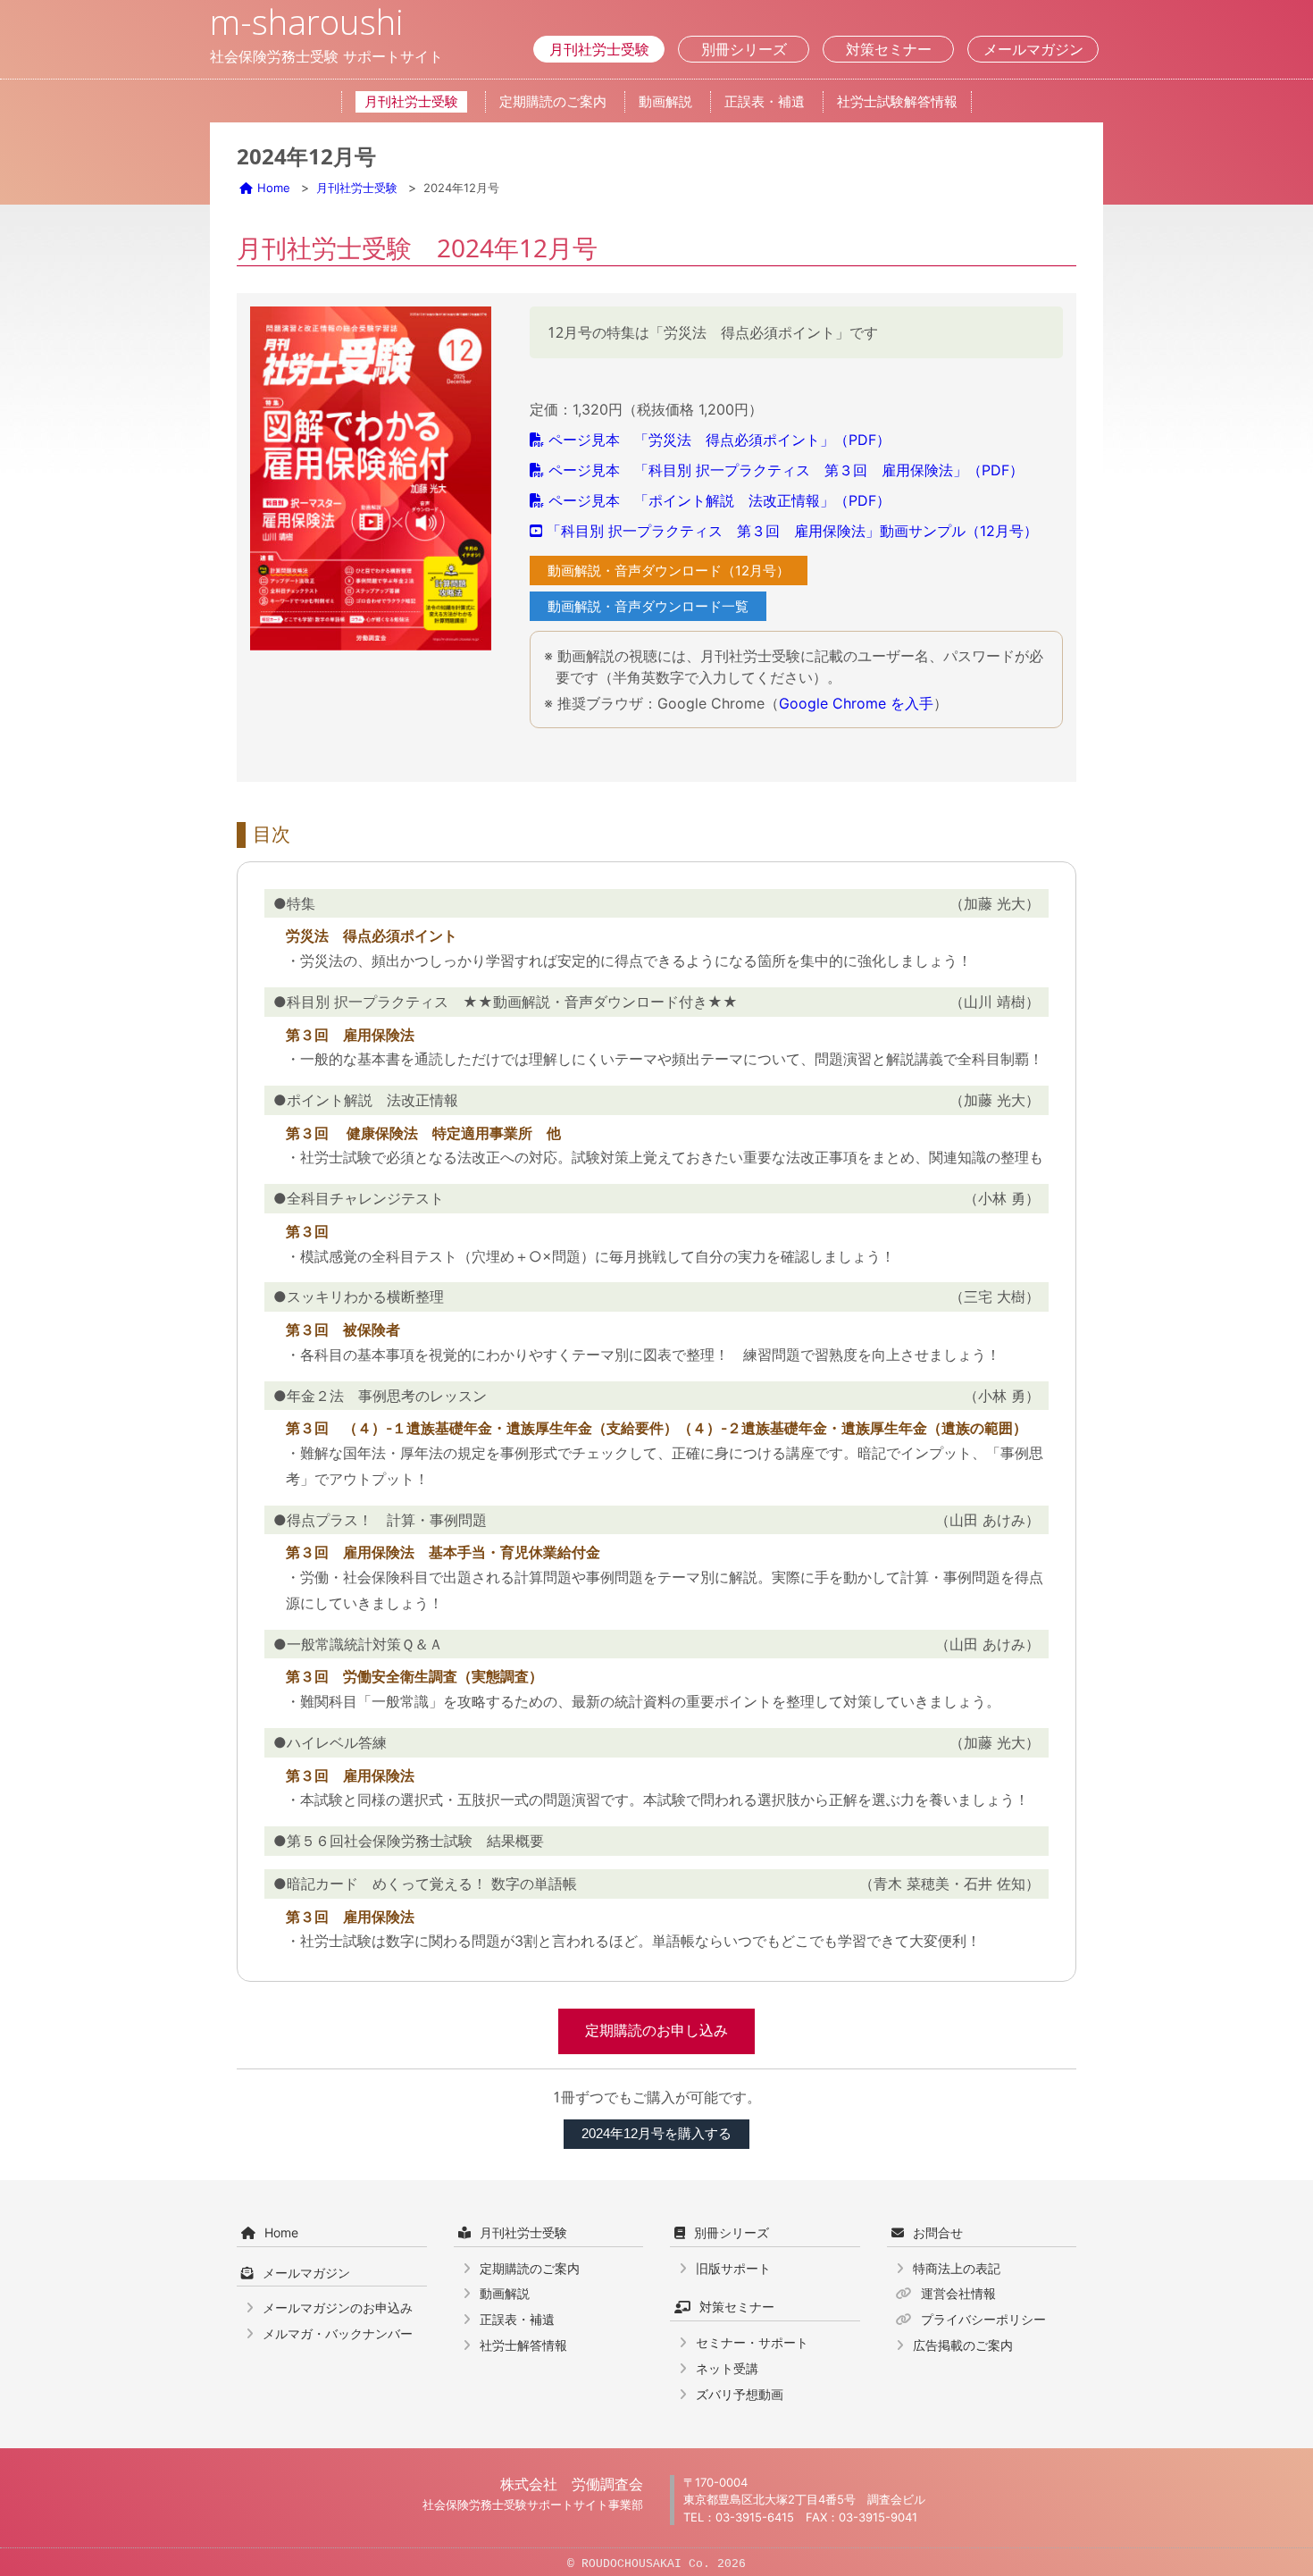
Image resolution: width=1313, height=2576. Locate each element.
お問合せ (938, 2232)
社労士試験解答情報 (897, 101)
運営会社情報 (958, 2293)
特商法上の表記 (957, 2268)
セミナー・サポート (752, 2342)
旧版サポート (733, 2268)
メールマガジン (1033, 49)
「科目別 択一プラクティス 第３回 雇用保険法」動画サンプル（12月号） (792, 531)
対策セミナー (889, 49)
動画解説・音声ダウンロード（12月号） (669, 571)
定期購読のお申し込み (656, 2031)
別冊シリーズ (744, 49)
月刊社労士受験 (599, 49)
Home (274, 188)
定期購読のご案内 (553, 101)
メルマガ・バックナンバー (338, 2333)
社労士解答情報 (523, 2345)
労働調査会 (607, 2484)
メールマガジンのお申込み (338, 2307)
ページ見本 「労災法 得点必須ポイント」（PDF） (719, 440)
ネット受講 (727, 2368)
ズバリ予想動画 (740, 2394)
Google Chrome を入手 (856, 703)
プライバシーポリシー (983, 2319)
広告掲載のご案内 (963, 2345)
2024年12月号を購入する (656, 2133)
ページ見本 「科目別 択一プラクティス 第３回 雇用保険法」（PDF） (786, 470)
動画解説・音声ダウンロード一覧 (648, 606)
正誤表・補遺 (765, 101)
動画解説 (665, 101)
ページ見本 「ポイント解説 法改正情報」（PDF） (719, 500)
